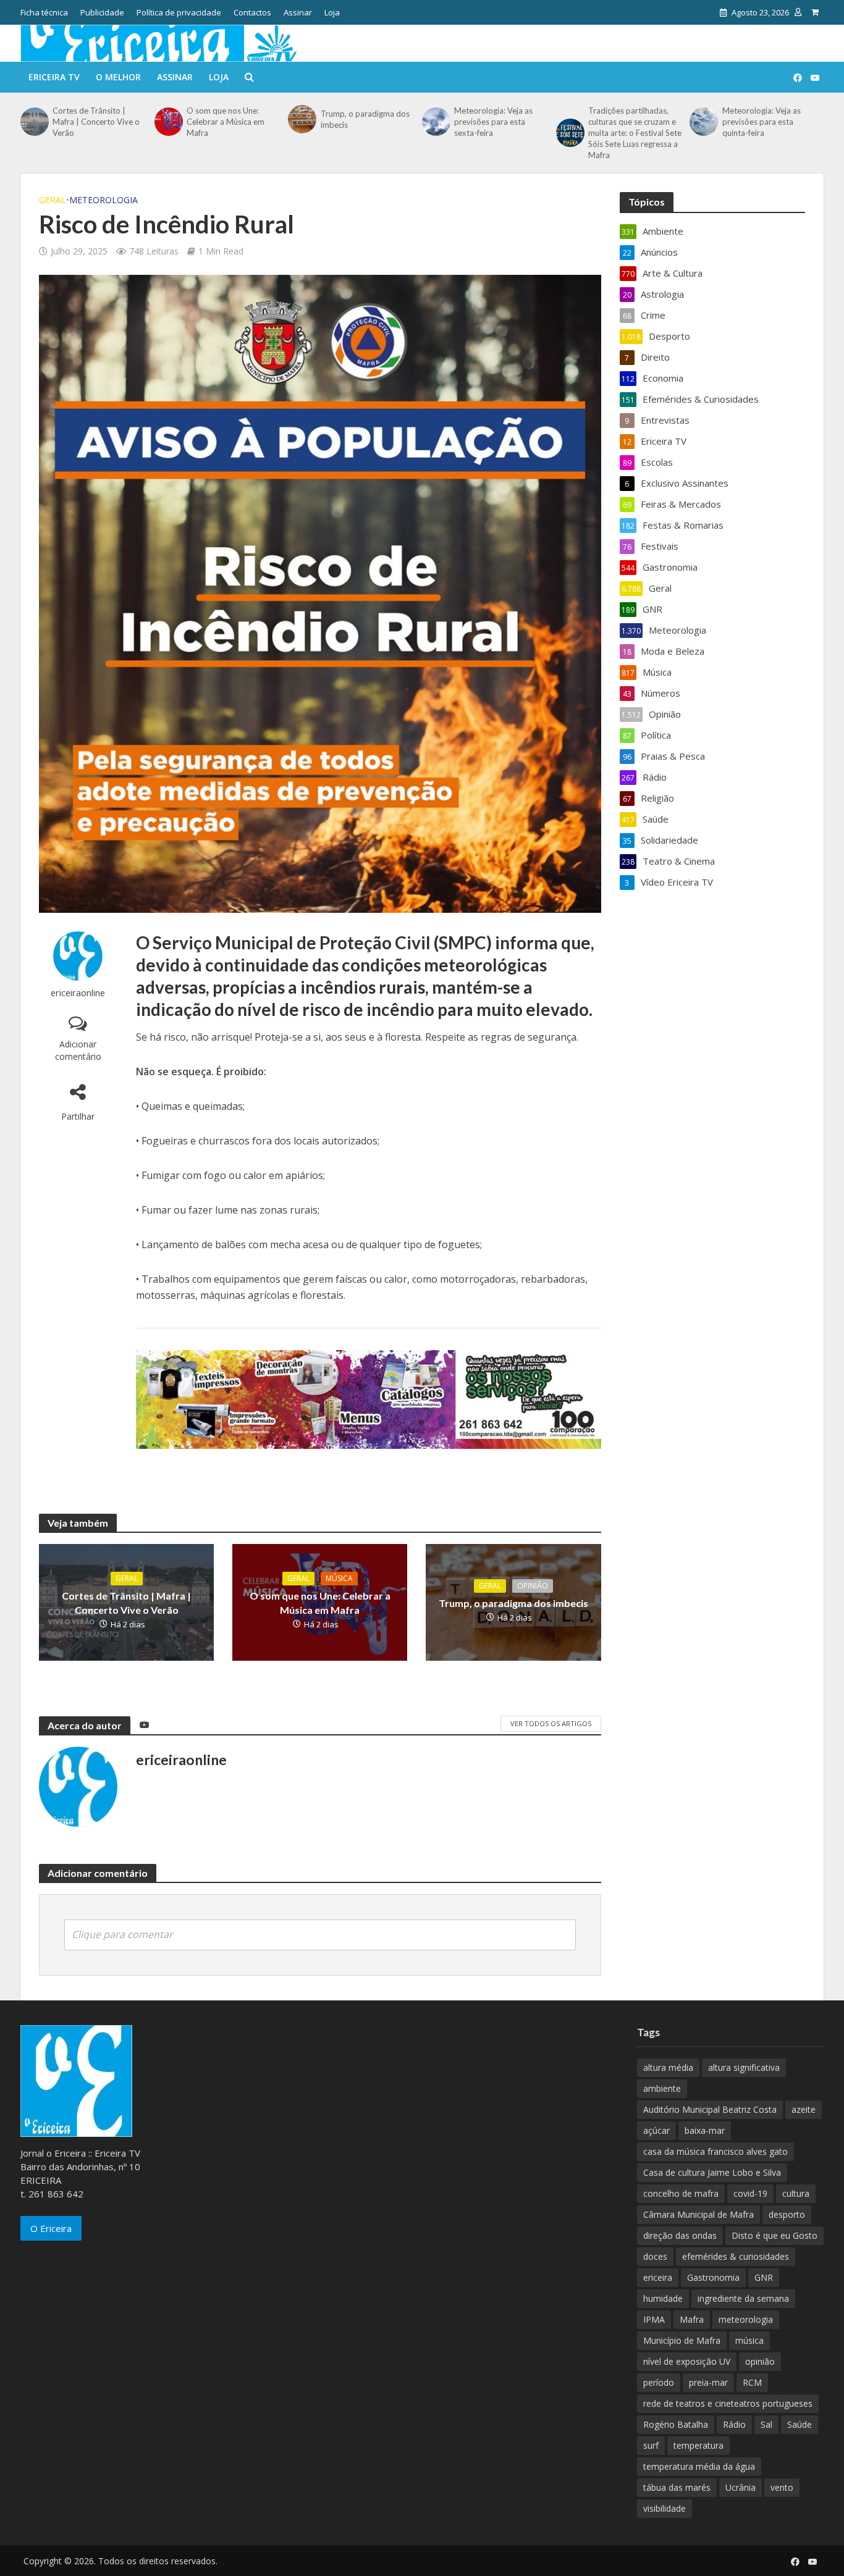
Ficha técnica (44, 12)
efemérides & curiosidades (736, 2256)
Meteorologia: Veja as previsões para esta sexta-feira (493, 122)
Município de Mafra (682, 2340)
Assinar (298, 12)
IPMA (654, 2319)
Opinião (533, 1586)
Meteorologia (103, 200)
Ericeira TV (54, 77)
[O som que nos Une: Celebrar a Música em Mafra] (167, 122)
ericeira (658, 2277)
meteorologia (746, 2319)
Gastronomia (713, 2277)
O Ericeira (51, 2228)
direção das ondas (680, 2235)
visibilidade (665, 2508)
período (659, 2382)
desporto (787, 2214)
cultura (796, 2193)
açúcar (656, 2130)
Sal (766, 2424)
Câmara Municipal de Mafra (698, 2214)
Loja (332, 12)
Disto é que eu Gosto (774, 2235)
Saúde (800, 2424)
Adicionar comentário (78, 1050)
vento (782, 2487)
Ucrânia (741, 2487)
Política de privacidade (179, 12)
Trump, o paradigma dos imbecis (365, 119)
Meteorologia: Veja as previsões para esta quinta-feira (762, 122)
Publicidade (102, 12)
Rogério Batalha (676, 2424)
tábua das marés (677, 2487)
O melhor (118, 77)
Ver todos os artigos (551, 1723)
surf (651, 2445)
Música (339, 1578)
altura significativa (744, 2067)
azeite (804, 2109)
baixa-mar (705, 2130)
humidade (663, 2298)
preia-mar (708, 2382)
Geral (53, 200)
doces (655, 2256)
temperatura (698, 2445)
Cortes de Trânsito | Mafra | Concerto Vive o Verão (96, 122)
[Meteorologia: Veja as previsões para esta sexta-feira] (435, 122)
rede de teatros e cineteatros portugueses (728, 2403)
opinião (760, 2361)
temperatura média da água (699, 2466)
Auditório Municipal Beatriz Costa (710, 2109)
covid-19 (750, 2193)
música (749, 2340)
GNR (764, 2277)
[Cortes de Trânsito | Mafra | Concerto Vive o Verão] (33, 122)
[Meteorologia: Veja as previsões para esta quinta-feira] (703, 122)
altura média (668, 2067)
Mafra (692, 2319)
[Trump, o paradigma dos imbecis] (301, 119)
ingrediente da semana (743, 2298)
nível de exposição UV (687, 2361)
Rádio (734, 2424)
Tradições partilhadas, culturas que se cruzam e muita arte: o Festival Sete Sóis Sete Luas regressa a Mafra (635, 133)
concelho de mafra (681, 2193)
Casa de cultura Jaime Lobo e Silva (712, 2172)
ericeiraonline (78, 993)
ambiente (662, 2088)
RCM (752, 2382)
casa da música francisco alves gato (715, 2151)
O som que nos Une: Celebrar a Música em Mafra (226, 122)
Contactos (252, 12)
